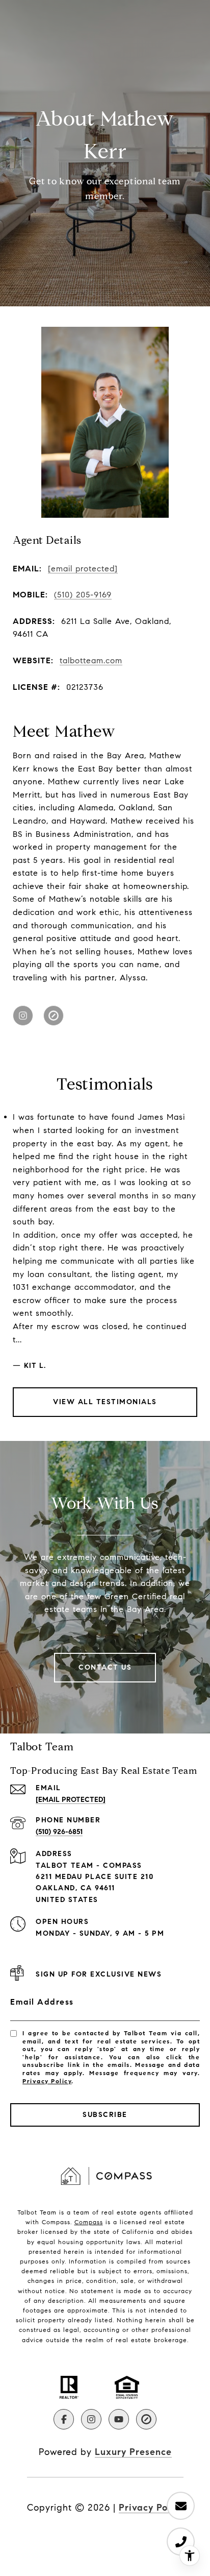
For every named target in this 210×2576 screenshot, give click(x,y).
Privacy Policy (47, 2081)
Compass (89, 2222)
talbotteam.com (91, 660)
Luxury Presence (133, 2452)
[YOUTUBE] (119, 2419)
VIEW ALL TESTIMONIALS (105, 1402)
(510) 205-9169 (83, 595)
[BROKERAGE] (54, 1016)
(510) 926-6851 (59, 1832)
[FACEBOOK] (64, 2419)
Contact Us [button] (105, 1667)
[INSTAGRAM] (23, 1016)
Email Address (42, 2002)
